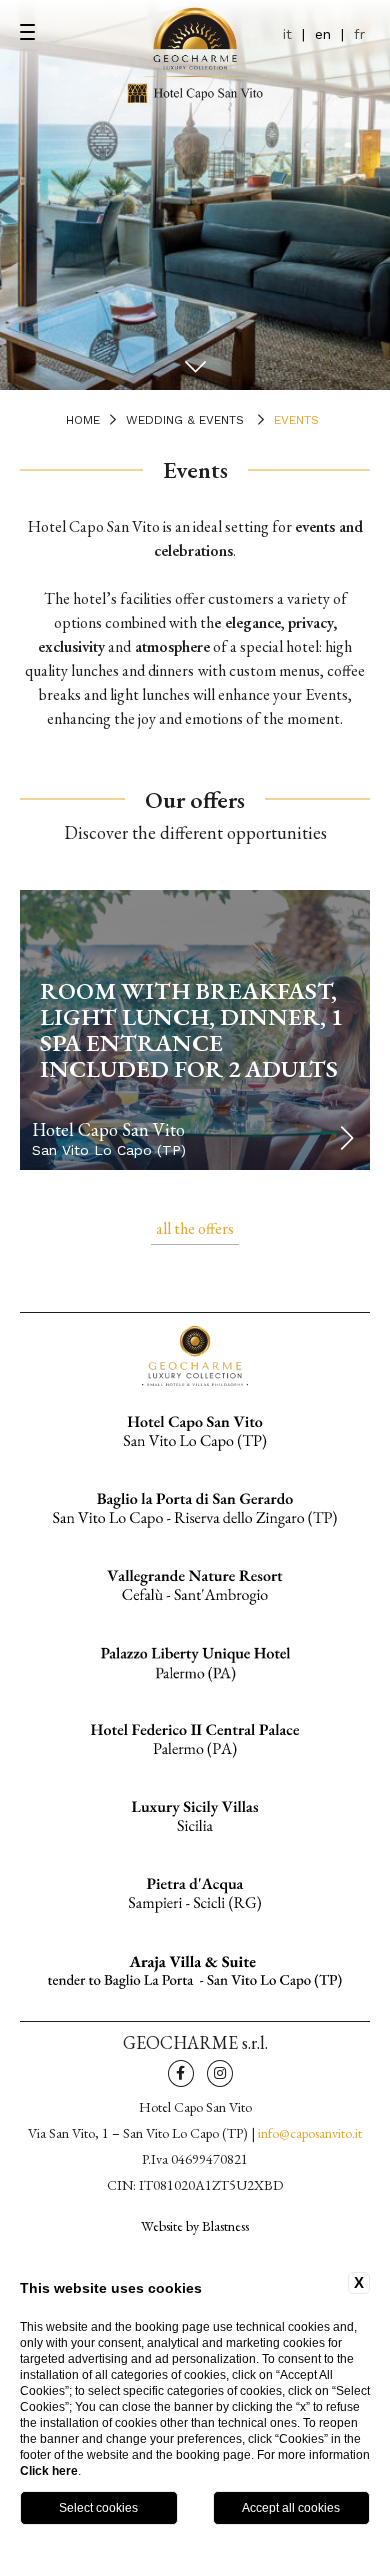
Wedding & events (185, 420)
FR (359, 34)
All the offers (195, 1228)
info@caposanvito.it (310, 2133)
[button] (346, 1138)
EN (323, 34)
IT (287, 34)
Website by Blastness (195, 2225)
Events (296, 420)
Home (83, 420)
